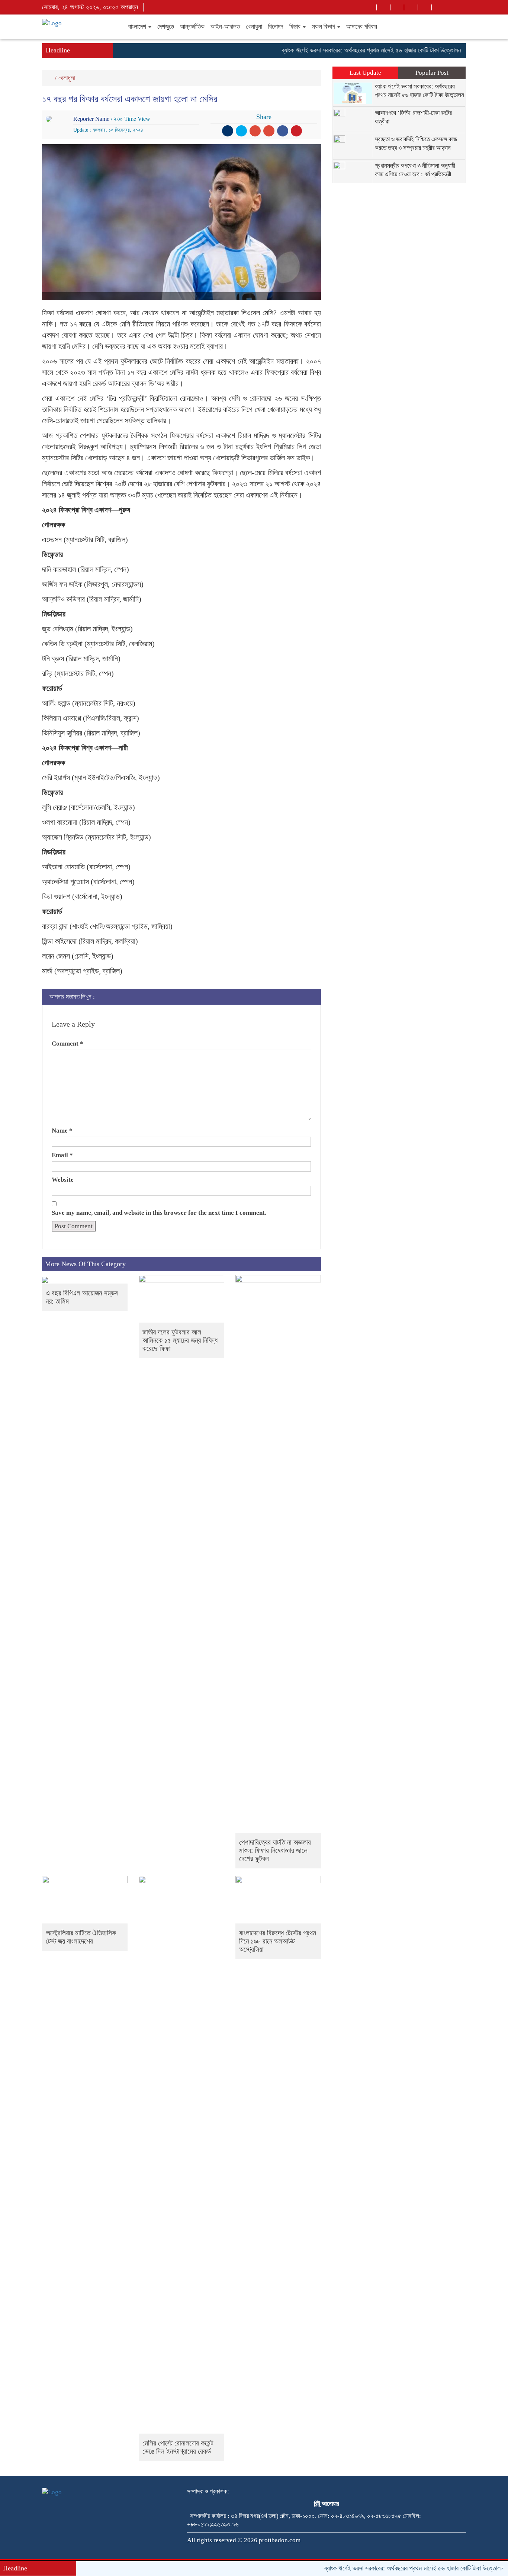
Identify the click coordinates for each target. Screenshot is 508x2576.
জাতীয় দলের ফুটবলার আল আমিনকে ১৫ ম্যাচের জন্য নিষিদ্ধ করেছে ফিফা (180, 1340)
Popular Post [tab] (432, 73)
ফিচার (296, 27)
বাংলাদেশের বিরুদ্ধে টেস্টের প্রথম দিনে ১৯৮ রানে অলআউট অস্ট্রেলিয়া (278, 1941)
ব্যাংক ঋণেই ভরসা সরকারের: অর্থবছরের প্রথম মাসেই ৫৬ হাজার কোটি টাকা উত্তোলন (338, 50)
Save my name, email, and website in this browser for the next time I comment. (159, 1213)
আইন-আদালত (225, 27)
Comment (67, 1044)
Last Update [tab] (365, 73)
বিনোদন (276, 27)
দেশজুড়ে (166, 27)
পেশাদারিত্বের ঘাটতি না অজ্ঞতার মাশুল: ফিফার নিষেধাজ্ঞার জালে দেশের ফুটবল (275, 1850)
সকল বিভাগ (324, 27)
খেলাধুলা (254, 27)
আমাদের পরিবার (362, 27)
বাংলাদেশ (138, 27)
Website (63, 1180)
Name (62, 1131)
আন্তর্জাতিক (192, 27)
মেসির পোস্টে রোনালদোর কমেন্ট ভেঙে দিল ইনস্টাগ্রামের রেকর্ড (178, 2447)
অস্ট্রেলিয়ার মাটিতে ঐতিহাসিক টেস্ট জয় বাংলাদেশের (81, 1937)
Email (62, 1155)
